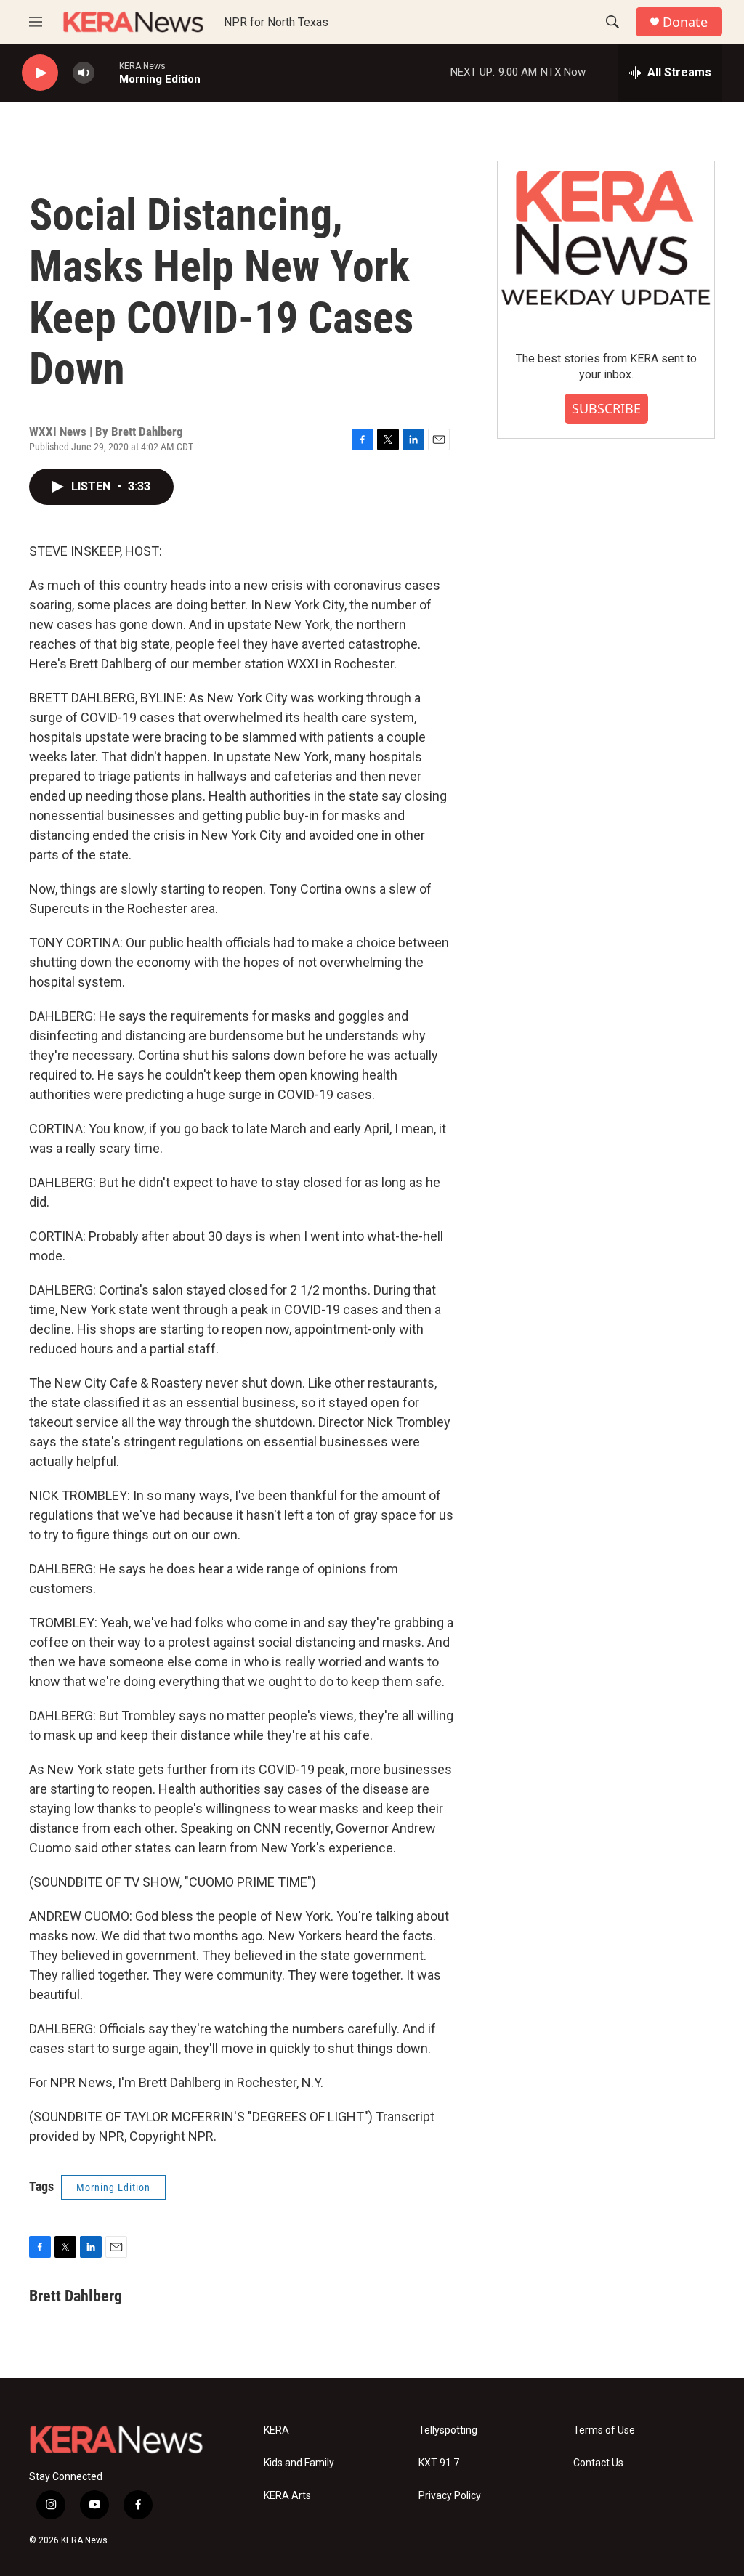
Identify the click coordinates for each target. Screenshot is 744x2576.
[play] (40, 73)
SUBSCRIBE (606, 408)
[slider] (107, 72)
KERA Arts (287, 2496)
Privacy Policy (450, 2496)
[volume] (84, 73)
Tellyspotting (448, 2430)
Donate (685, 22)
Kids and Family (299, 2463)
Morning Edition (113, 2187)
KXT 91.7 (439, 2463)
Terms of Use (604, 2430)
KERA (276, 2430)
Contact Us (598, 2463)
